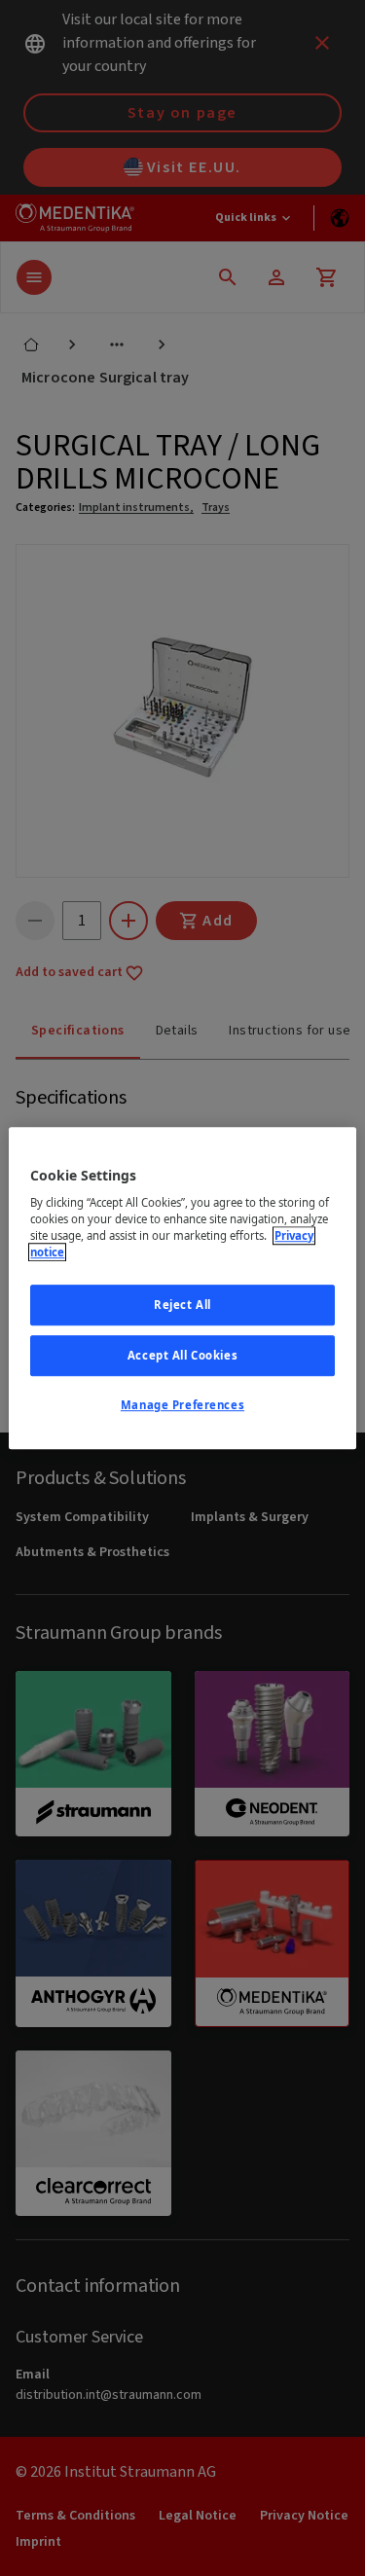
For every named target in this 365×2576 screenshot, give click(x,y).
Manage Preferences (182, 1405)
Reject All (182, 1306)
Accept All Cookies (182, 1355)
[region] (182, 1288)
